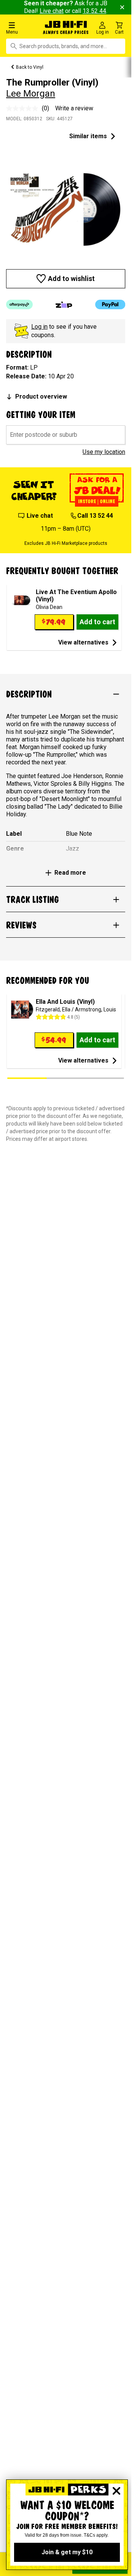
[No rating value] (24, 108)
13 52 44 (94, 11)
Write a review (74, 108)
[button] (23, 28)
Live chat (52, 11)
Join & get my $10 (67, 2552)
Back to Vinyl (30, 67)
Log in (39, 327)
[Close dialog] (116, 2491)
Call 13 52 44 (95, 516)
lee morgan (31, 94)
